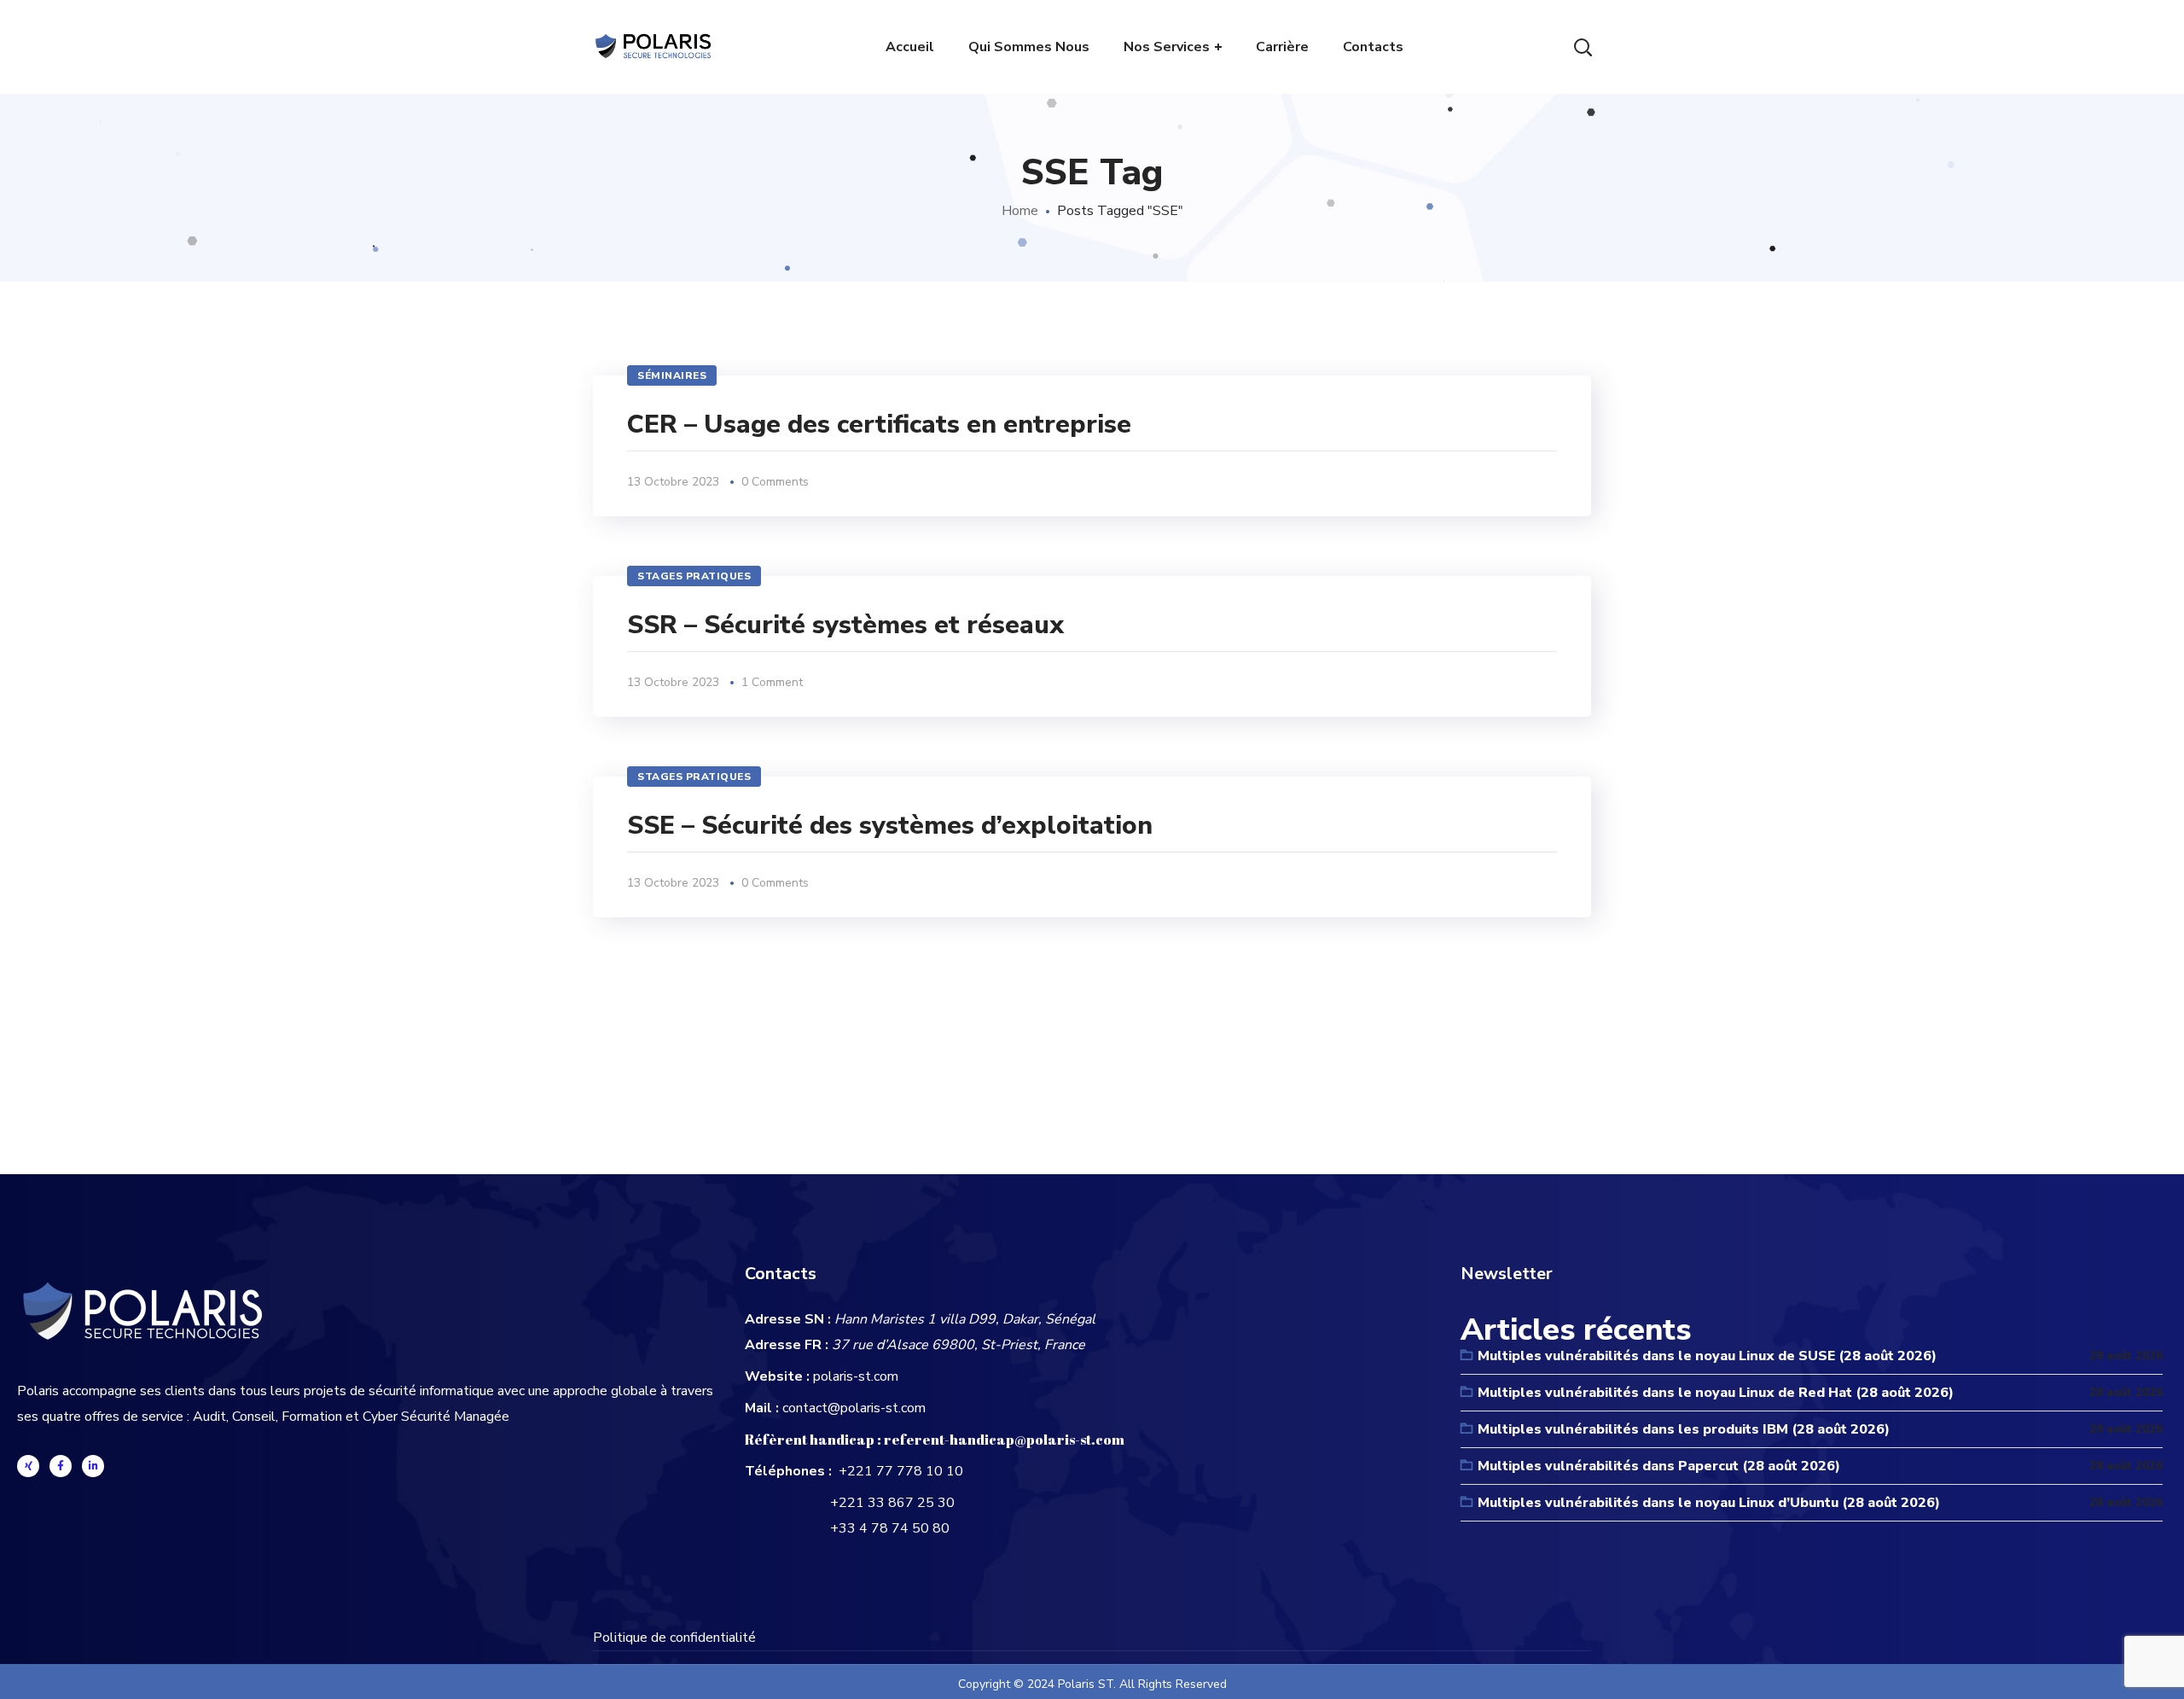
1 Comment (772, 682)
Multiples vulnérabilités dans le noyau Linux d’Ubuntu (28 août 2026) (1709, 1503)
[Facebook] (61, 1466)
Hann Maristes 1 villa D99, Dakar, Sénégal (965, 1319)
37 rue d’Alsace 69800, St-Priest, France (958, 1345)
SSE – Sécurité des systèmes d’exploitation (890, 826)
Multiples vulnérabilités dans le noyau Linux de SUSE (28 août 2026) (1707, 1356)
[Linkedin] (93, 1466)
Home (1020, 211)
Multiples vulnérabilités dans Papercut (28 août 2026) (1659, 1466)
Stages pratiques (694, 576)
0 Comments (775, 482)
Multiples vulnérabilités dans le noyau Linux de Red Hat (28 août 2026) (1716, 1393)
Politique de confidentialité (674, 1638)
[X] (28, 1466)
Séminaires (672, 375)
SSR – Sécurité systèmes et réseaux (845, 625)
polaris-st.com (856, 1376)
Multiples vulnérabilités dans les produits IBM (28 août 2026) (1684, 1429)
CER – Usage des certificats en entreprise (879, 425)
